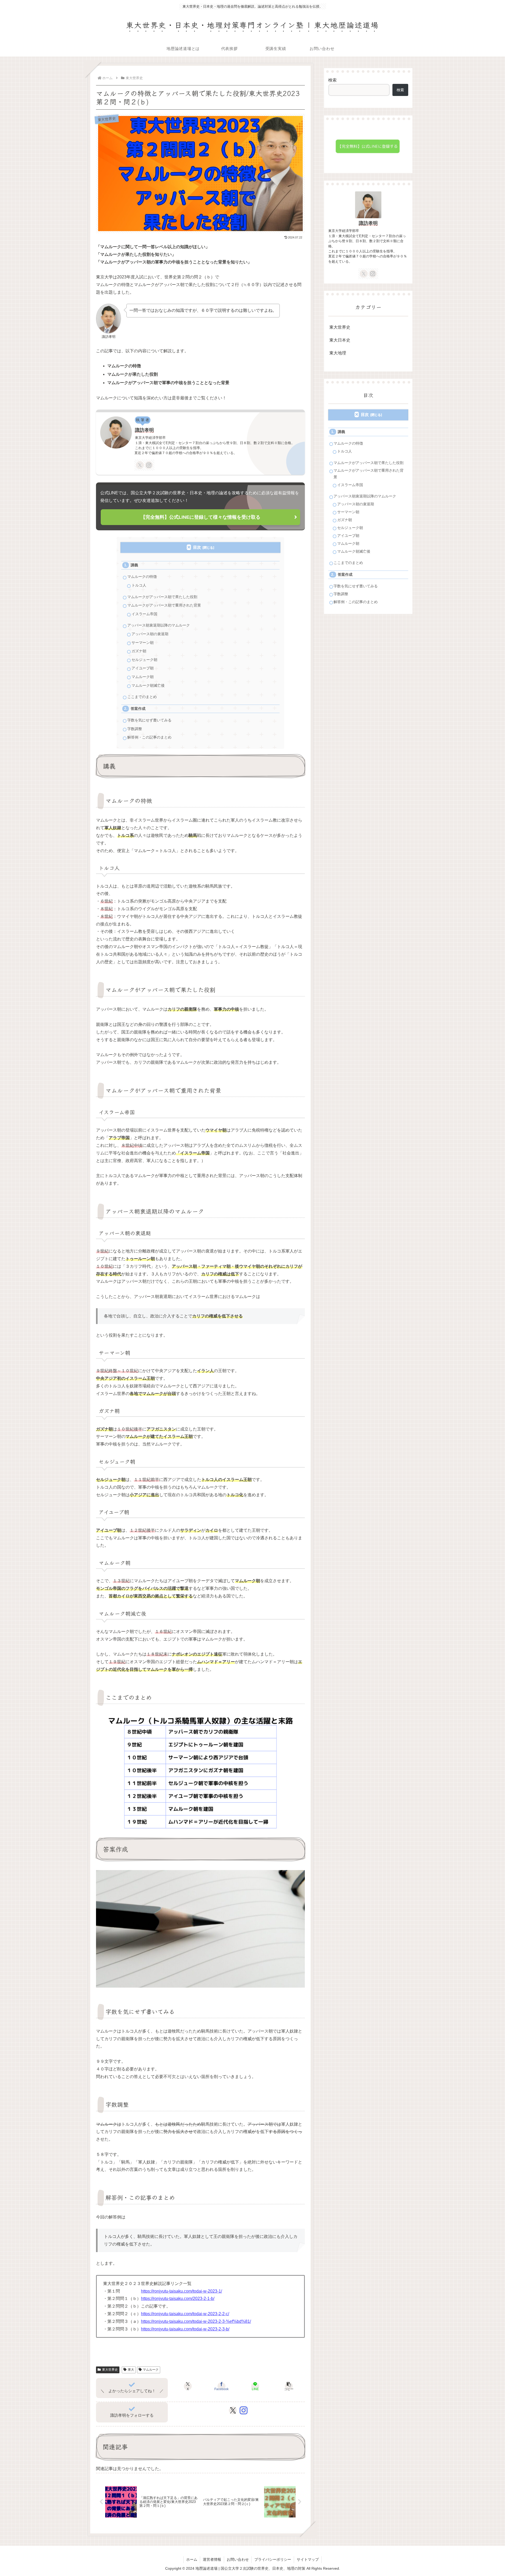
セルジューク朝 (144, 660)
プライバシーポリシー (273, 2559)
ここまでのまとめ (142, 697)
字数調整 (135, 729)
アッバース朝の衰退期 (150, 634)
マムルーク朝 (143, 677)
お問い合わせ (238, 2559)
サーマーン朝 (143, 643)
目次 (197, 547)
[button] (289, 2386)
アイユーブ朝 (143, 668)
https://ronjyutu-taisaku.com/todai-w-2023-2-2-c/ (185, 2314)
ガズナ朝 (139, 651)
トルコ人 (139, 585)
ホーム (192, 2559)
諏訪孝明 (144, 430)
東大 (131, 2370)
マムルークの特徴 (142, 577)
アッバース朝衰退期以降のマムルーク (159, 625)
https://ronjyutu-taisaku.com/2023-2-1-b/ (178, 2298)
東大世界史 (110, 2370)
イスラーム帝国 (144, 614)
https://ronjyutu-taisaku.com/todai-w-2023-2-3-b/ (185, 2329)
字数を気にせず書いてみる (149, 720)
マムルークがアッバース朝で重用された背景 (164, 605)
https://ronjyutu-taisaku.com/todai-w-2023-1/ (181, 2291)
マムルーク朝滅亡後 (148, 686)
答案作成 (138, 709)
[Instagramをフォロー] (149, 465)
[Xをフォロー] (140, 465)
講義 (134, 565)
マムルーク (151, 2370)
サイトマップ (308, 2559)
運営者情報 (212, 2559)
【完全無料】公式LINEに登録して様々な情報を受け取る (201, 517)
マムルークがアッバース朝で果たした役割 (162, 597)
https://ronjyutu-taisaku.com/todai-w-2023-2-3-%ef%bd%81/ (196, 2321)
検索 (332, 80)
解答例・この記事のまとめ (149, 737)
